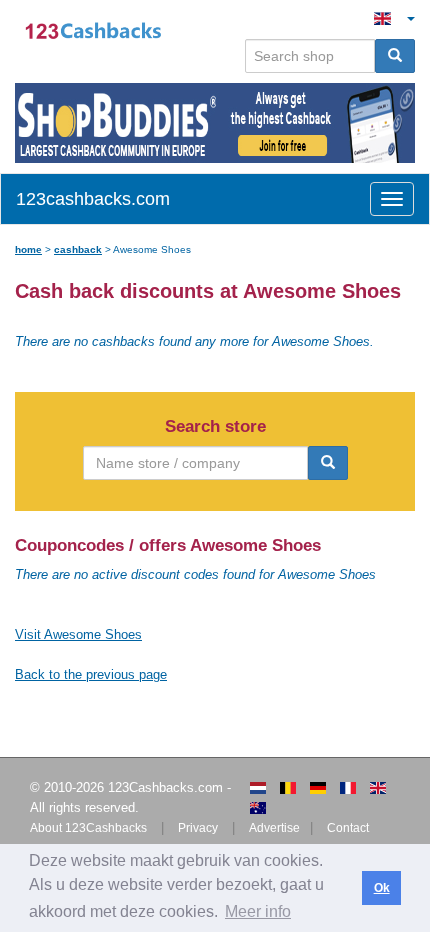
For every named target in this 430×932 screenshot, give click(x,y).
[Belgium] (288, 788)
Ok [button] (382, 888)
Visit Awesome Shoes (78, 634)
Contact (348, 828)
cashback (78, 249)
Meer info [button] (258, 911)
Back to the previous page (91, 674)
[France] (348, 788)
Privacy (198, 828)
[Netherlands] (258, 788)
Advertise (274, 828)
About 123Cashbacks (88, 828)
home (28, 249)
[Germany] (318, 788)
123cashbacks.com (93, 199)
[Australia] (258, 808)
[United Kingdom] (378, 788)
